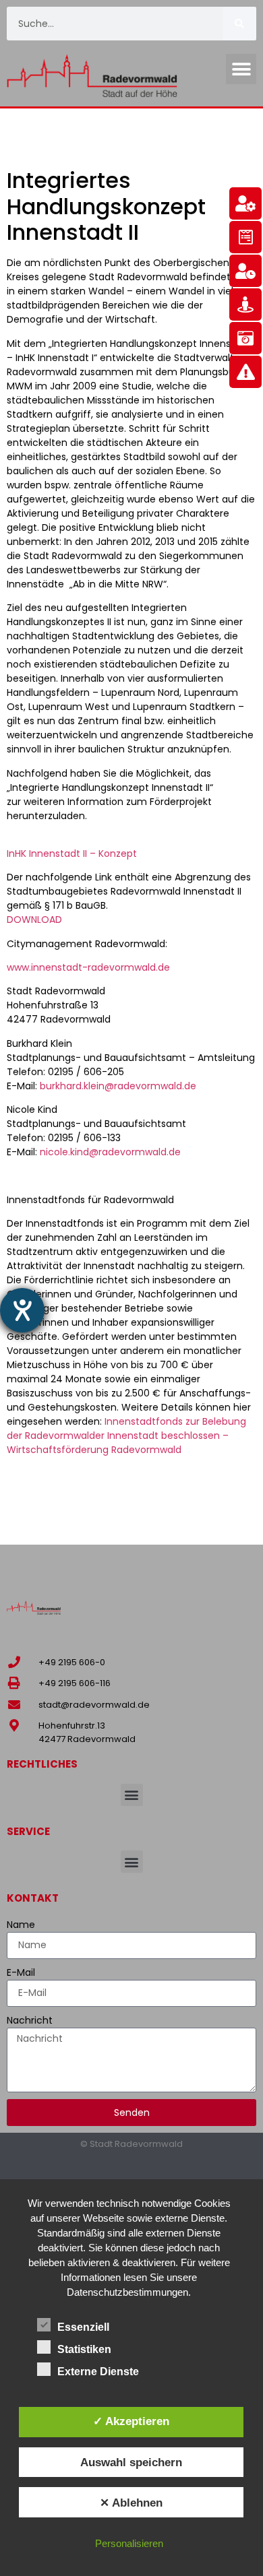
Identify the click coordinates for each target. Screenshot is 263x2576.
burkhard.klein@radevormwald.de (118, 1086)
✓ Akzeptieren (131, 2421)
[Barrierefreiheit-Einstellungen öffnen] (22, 1310)
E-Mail (21, 1972)
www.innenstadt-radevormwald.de (88, 967)
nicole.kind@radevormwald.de (110, 1152)
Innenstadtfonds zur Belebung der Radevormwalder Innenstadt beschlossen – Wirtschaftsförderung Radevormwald (126, 1436)
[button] (241, 69)
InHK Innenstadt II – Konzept (72, 854)
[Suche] (239, 24)
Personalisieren (129, 2543)
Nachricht (30, 2020)
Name (21, 1925)
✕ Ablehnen (131, 2503)
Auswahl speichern (131, 2462)
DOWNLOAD (34, 920)
